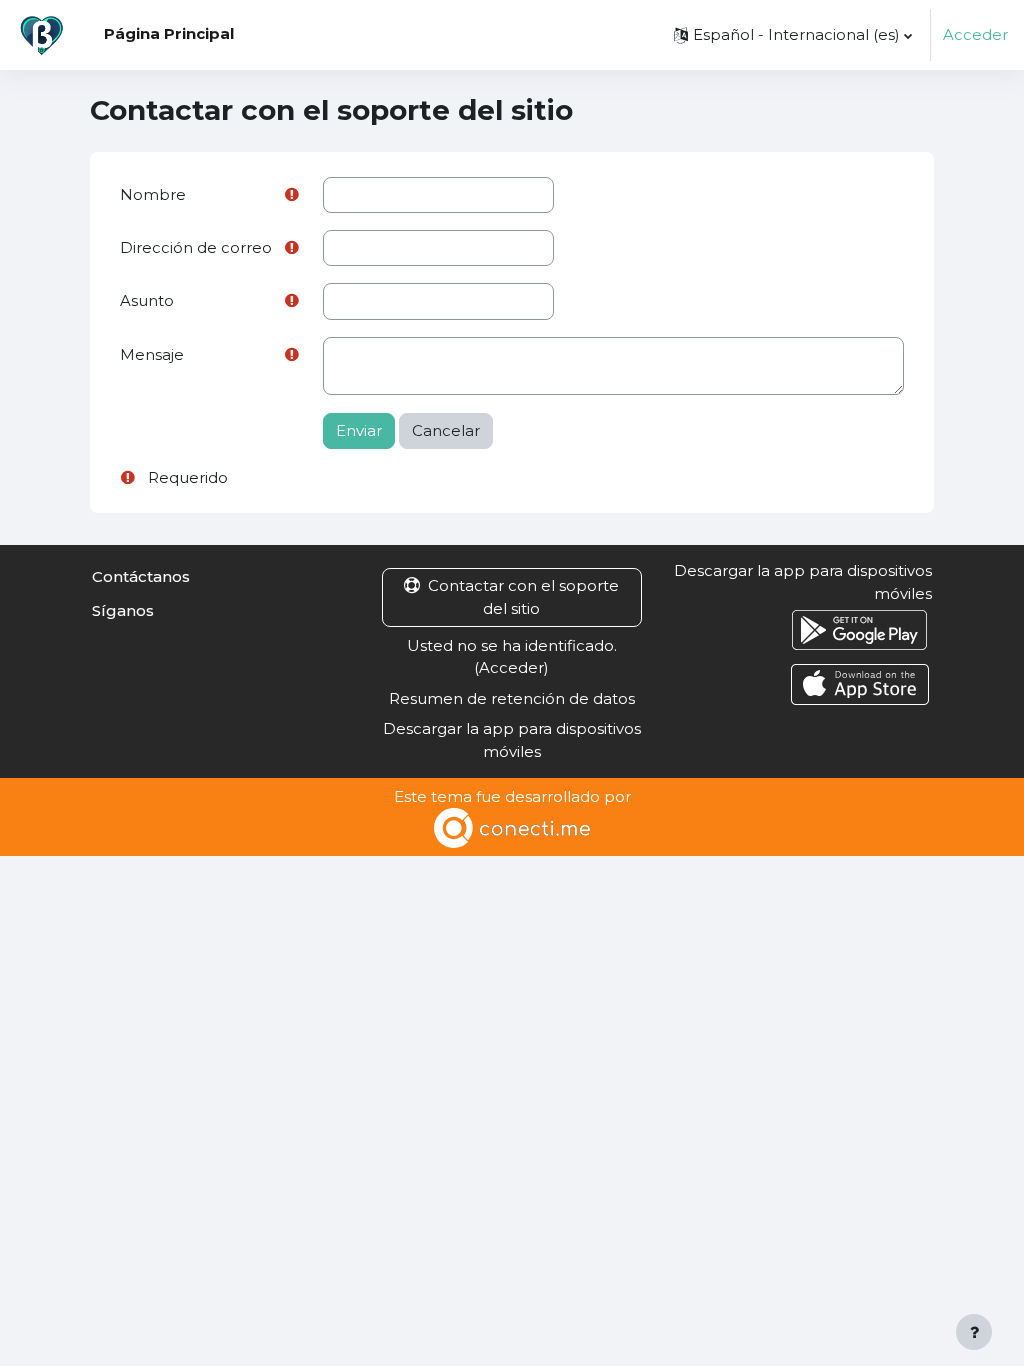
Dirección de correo (196, 248)
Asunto (147, 301)
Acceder (975, 35)
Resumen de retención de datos (512, 699)
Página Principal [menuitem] (169, 34)
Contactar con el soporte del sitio (523, 597)
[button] (793, 35)
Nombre (153, 195)
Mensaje (152, 355)
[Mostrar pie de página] (974, 1332)
